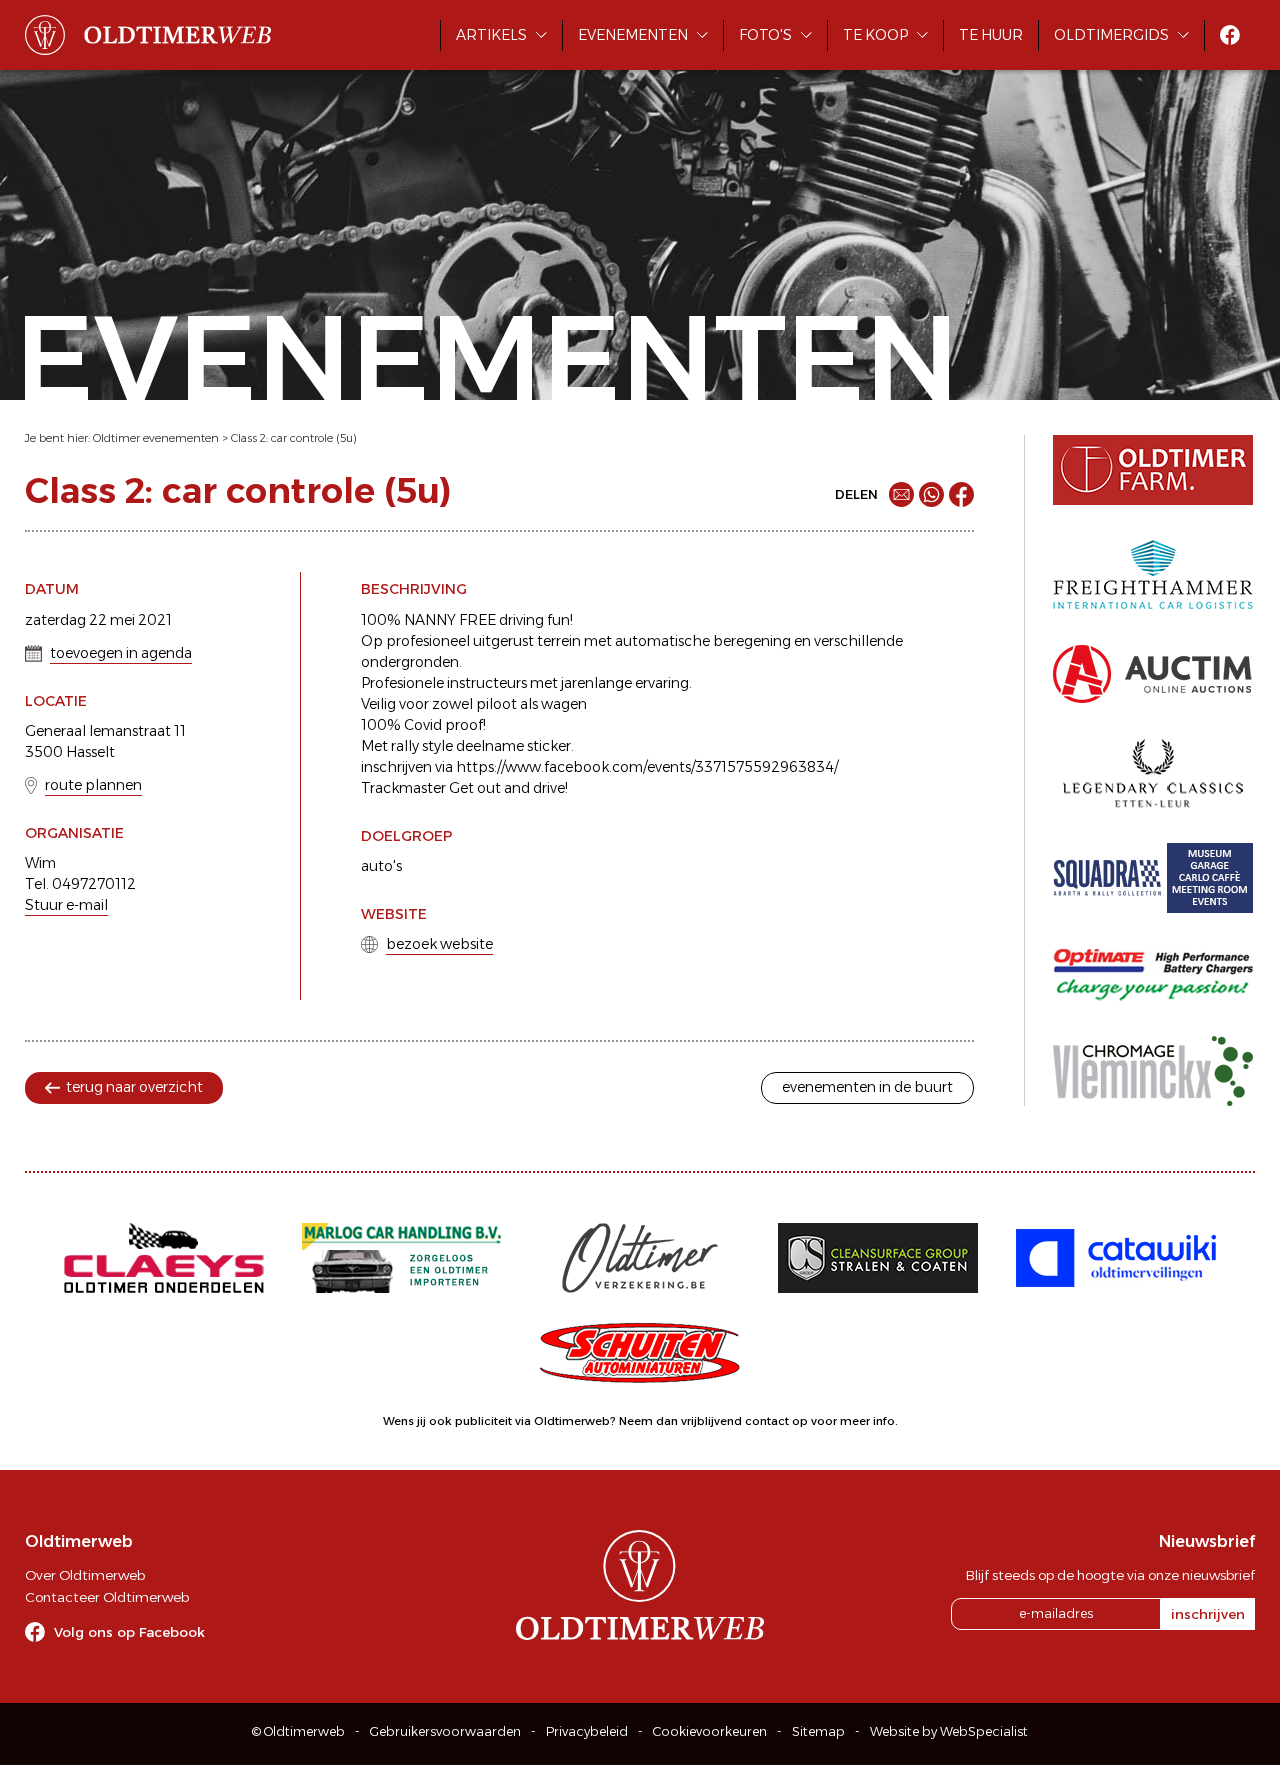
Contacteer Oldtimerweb (107, 1597)
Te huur (991, 35)
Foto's (765, 35)
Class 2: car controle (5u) (294, 438)
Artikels (491, 35)
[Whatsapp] (931, 494)
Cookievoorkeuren (710, 1731)
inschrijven (1208, 1614)
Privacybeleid (587, 1731)
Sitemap (818, 1731)
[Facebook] (961, 494)
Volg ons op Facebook (129, 1632)
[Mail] (901, 494)
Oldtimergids (1111, 35)
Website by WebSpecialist (949, 1731)
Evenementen (633, 35)
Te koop (875, 35)
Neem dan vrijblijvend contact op (713, 1421)
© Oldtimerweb (298, 1731)
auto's (381, 866)
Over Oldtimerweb (85, 1575)
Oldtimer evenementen (156, 438)
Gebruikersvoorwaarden (445, 1731)
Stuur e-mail (66, 905)
